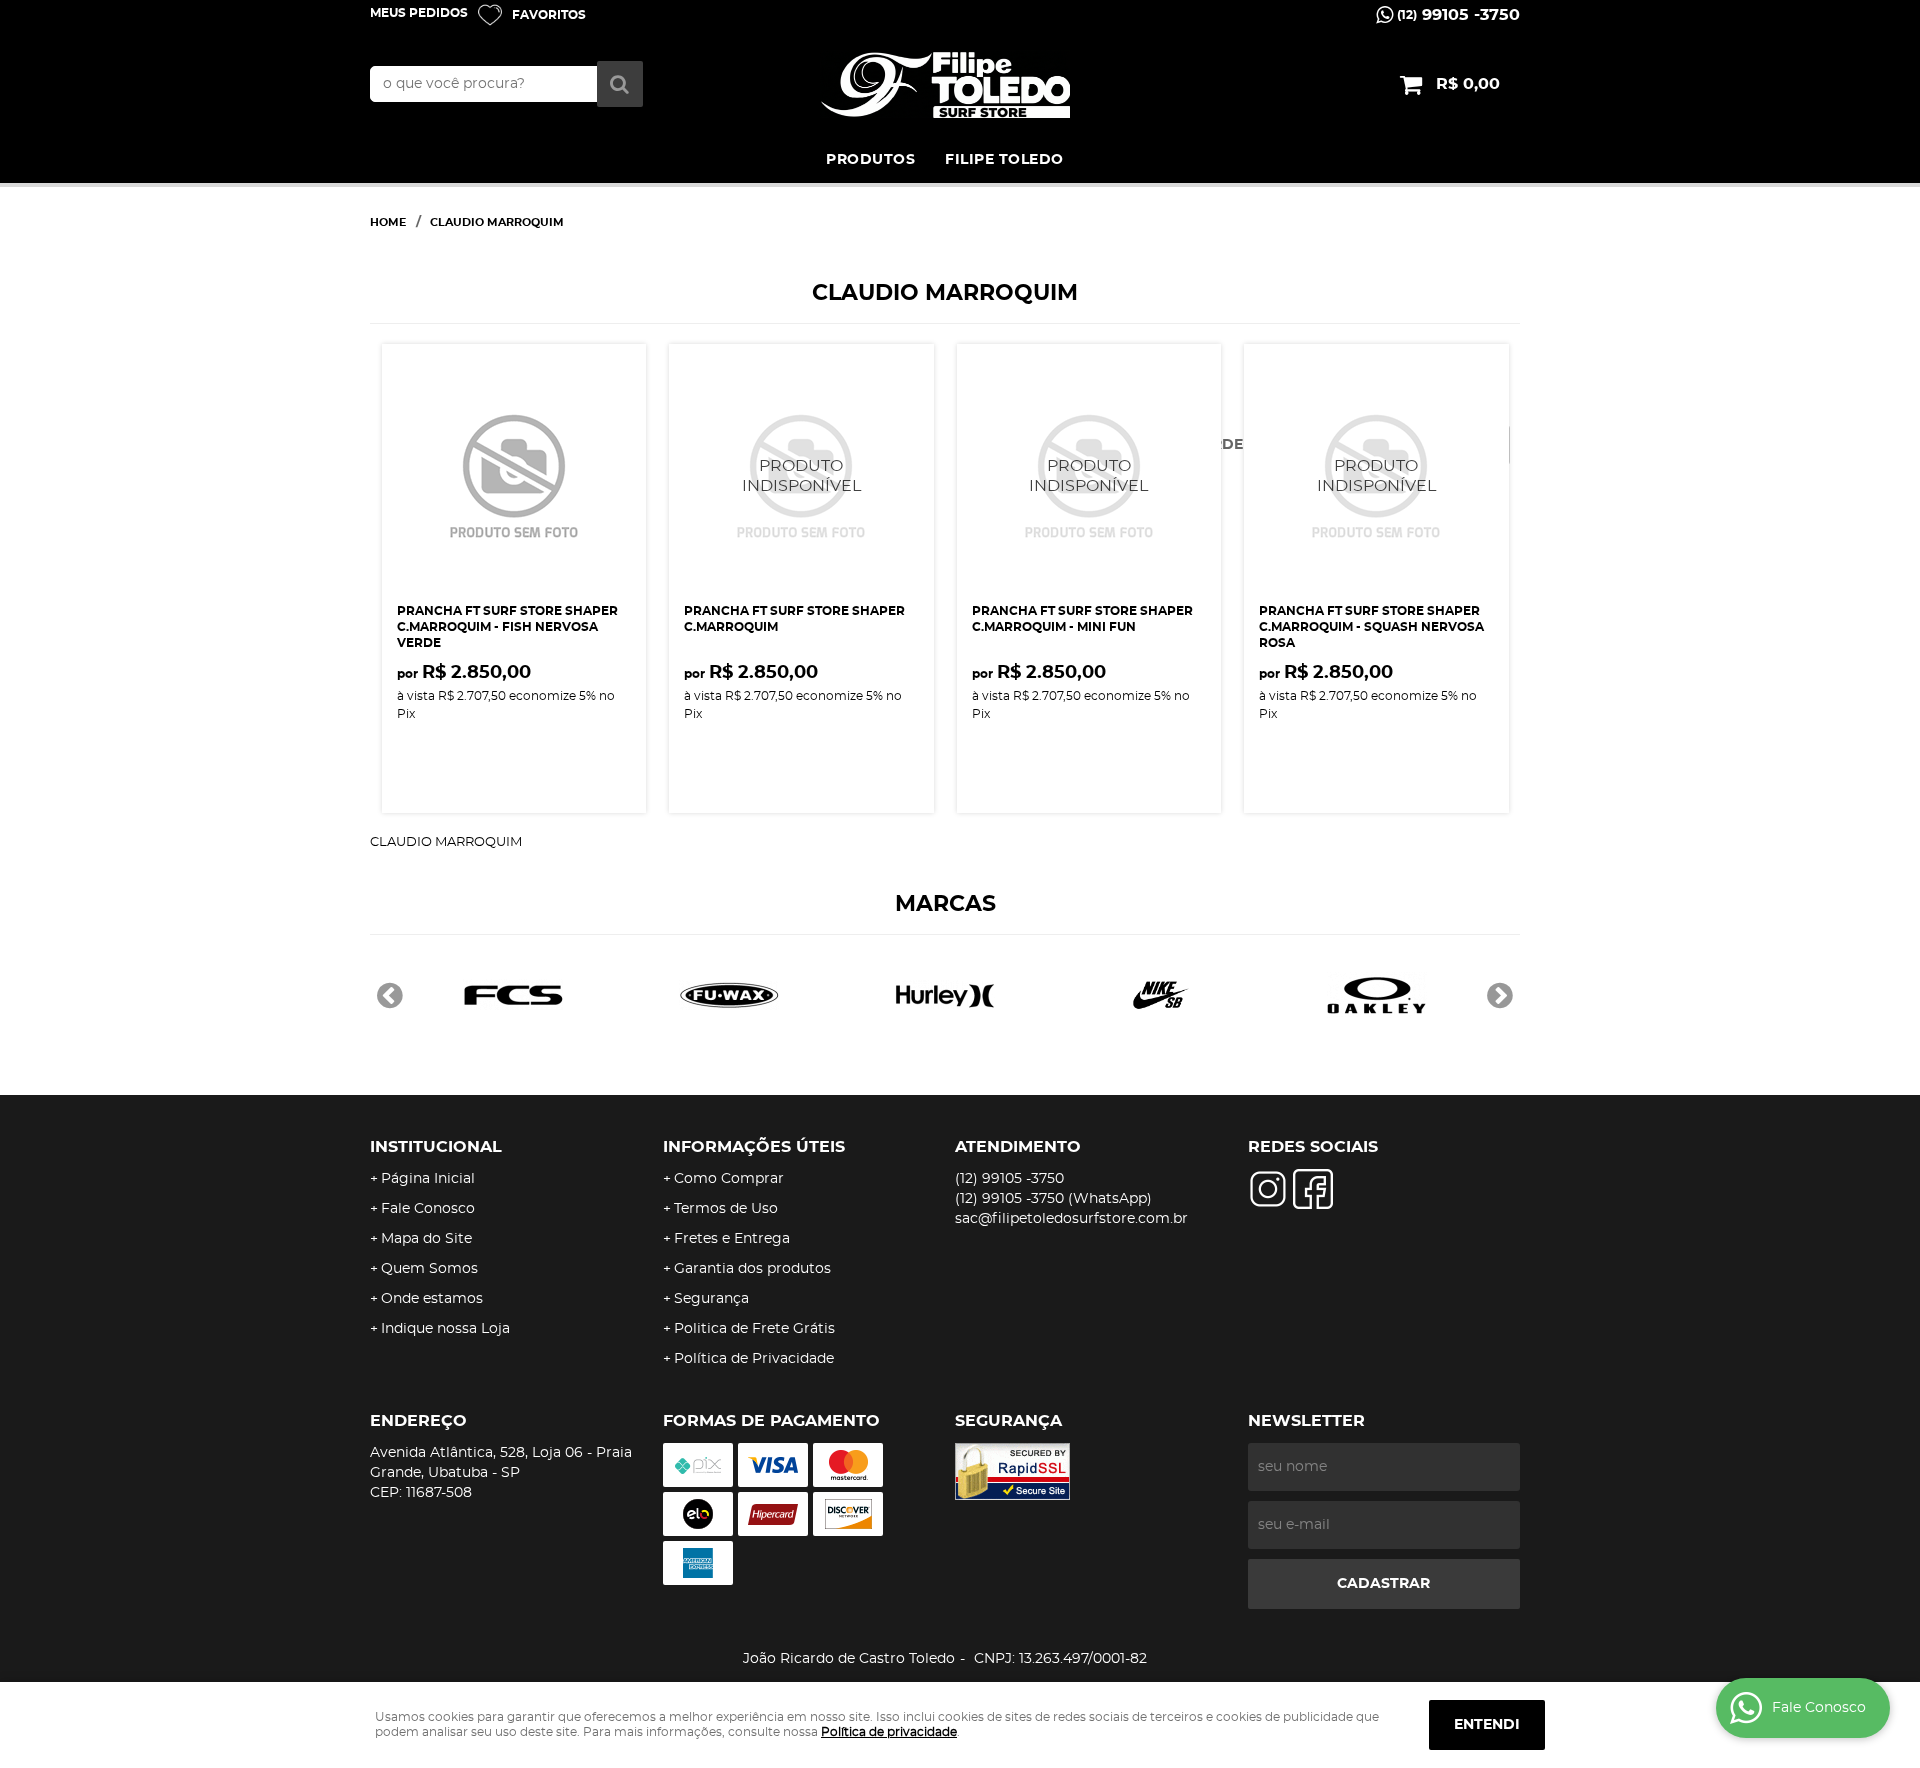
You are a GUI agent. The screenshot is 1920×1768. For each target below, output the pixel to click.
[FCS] (513, 995)
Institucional (436, 1147)
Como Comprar (729, 1179)
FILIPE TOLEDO (1004, 160)
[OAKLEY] (1377, 995)
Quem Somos (429, 1269)
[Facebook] (1313, 1189)
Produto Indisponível (801, 476)
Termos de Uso (726, 1209)
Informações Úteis (754, 1147)
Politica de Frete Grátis (754, 1329)
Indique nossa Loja (445, 1329)
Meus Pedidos (419, 13)
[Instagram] (1268, 1189)
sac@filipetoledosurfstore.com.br (1071, 1219)
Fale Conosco (428, 1209)
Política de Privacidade (754, 1359)
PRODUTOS (870, 160)
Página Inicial (428, 1179)
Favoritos (549, 15)
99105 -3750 (1458, 15)
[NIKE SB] (1161, 995)
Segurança (711, 1299)
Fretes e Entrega (732, 1239)
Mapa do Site (426, 1239)
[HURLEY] (945, 995)
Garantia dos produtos (752, 1269)
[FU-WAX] (729, 995)
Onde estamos (432, 1299)
